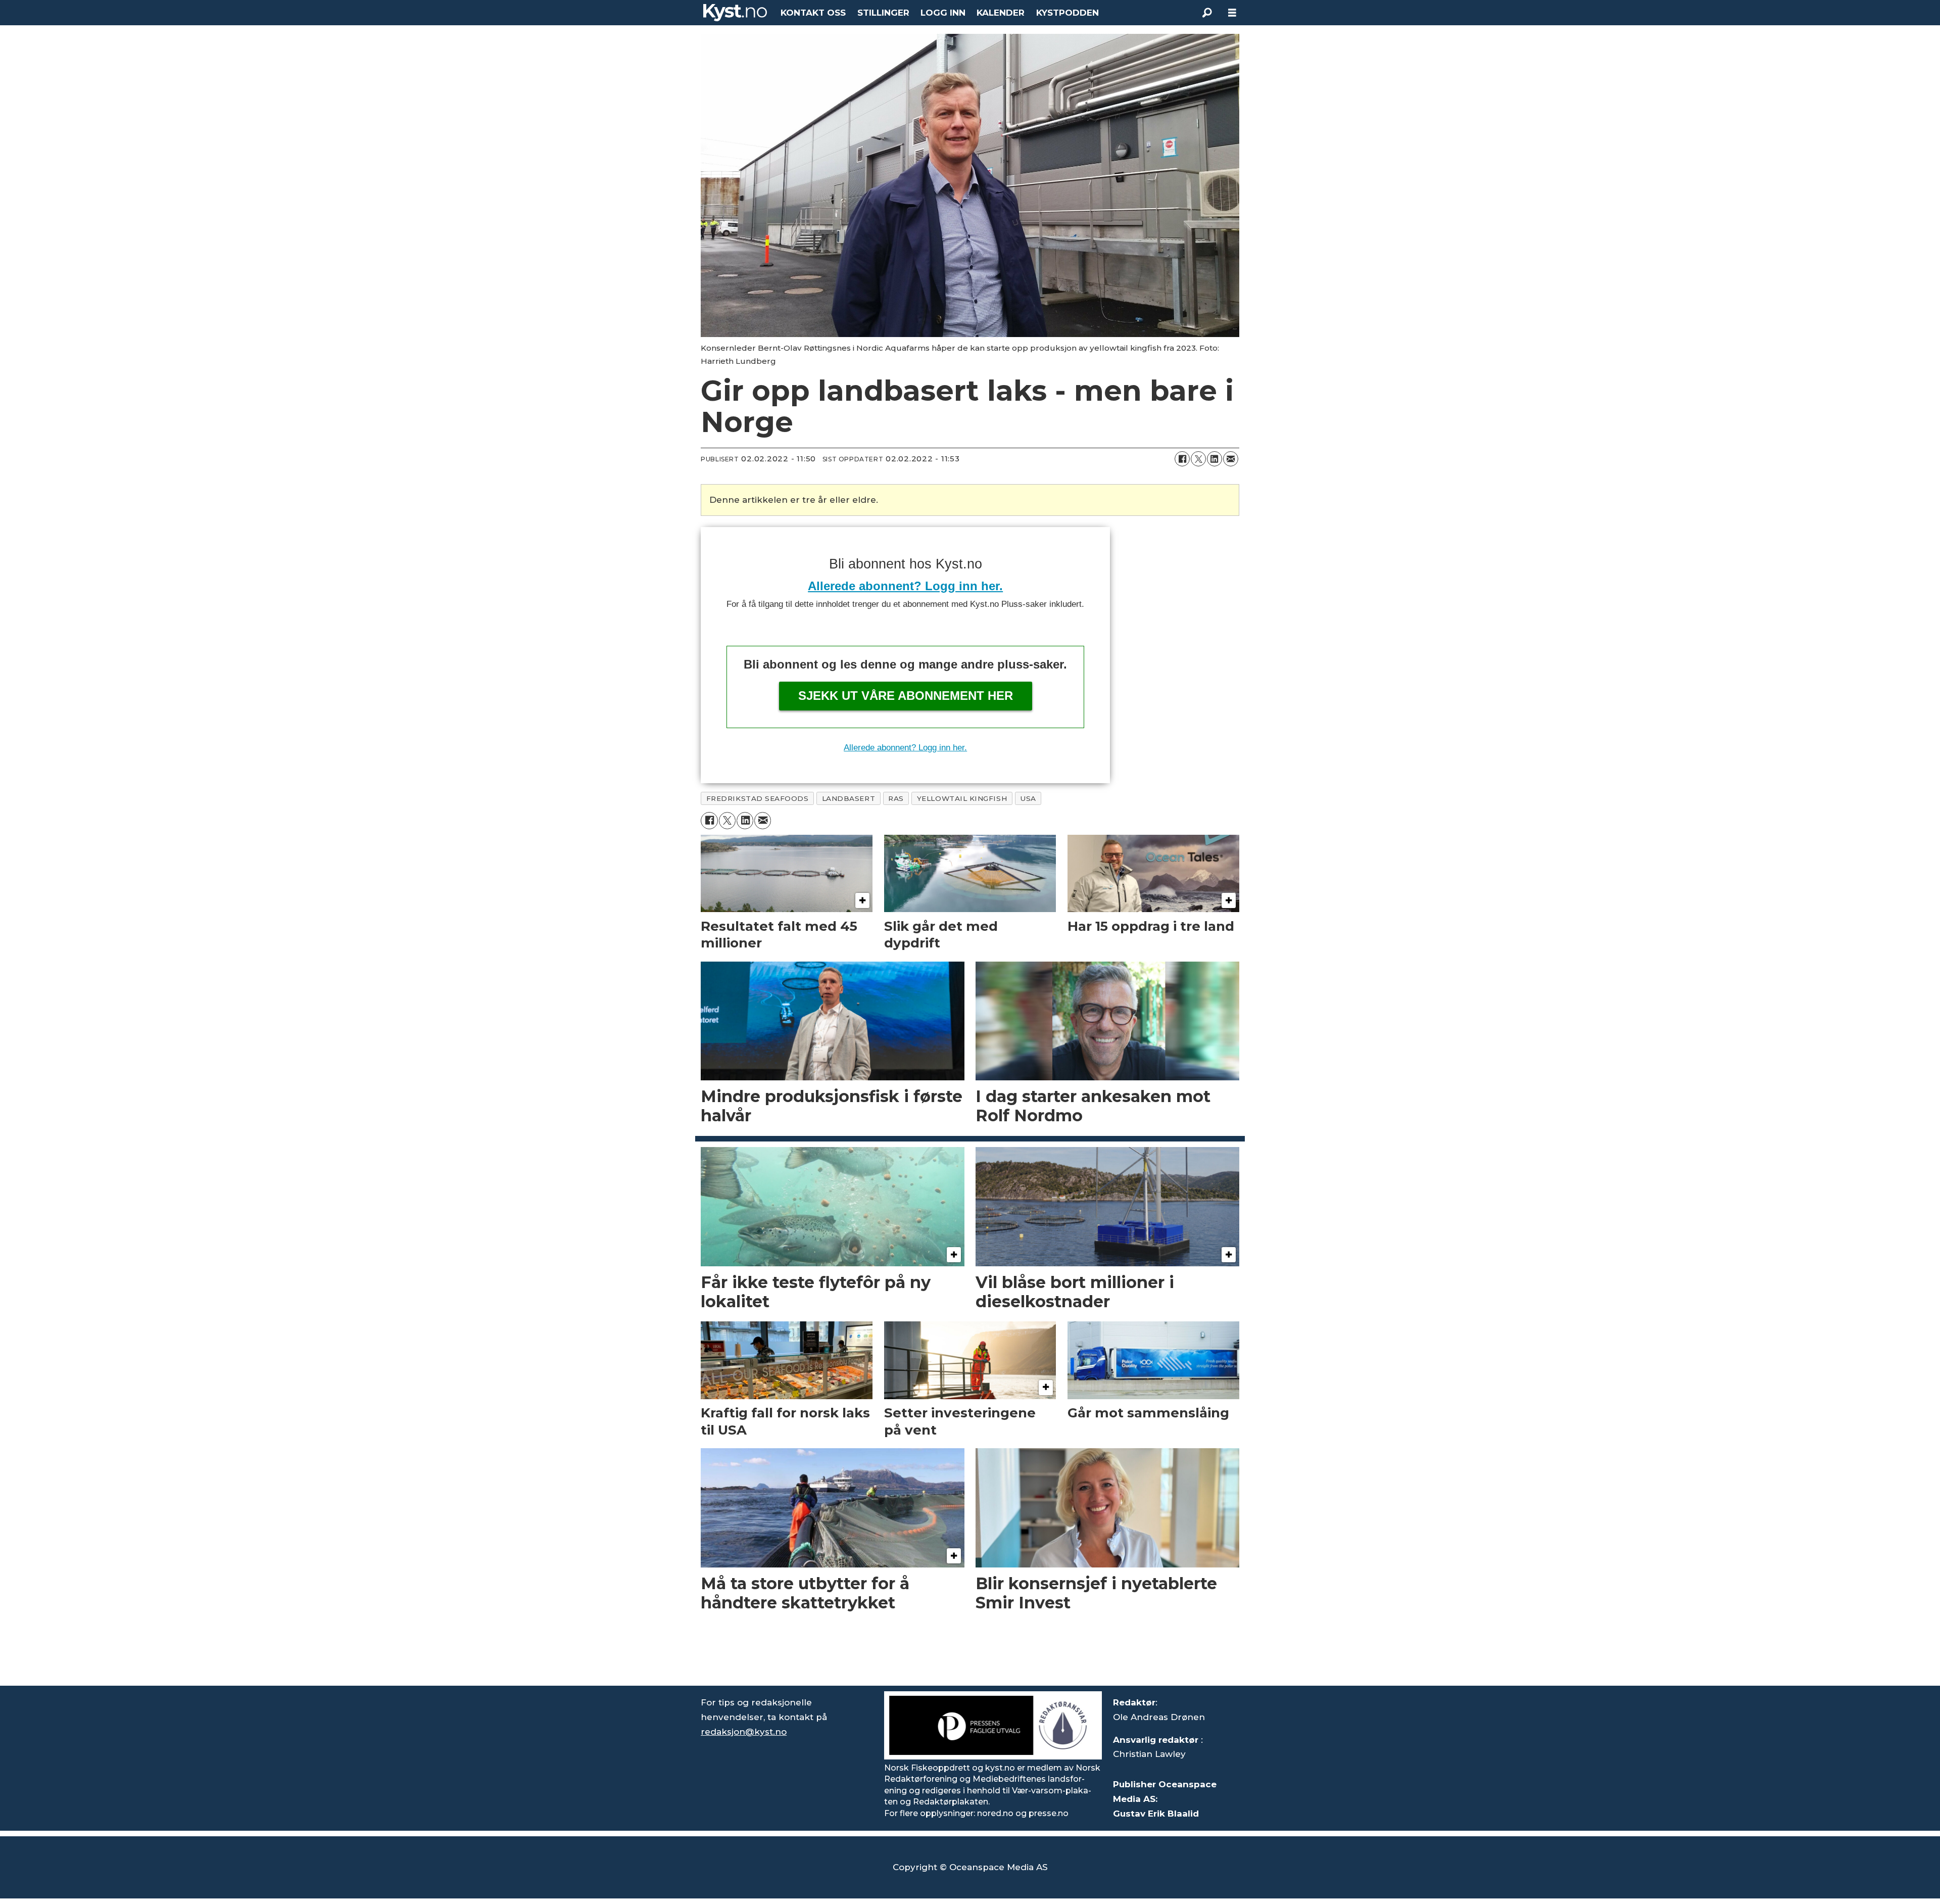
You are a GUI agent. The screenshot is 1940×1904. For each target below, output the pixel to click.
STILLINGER (883, 13)
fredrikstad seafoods (758, 798)
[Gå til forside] (735, 13)
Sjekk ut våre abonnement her (906, 696)
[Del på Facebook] (1182, 459)
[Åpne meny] (1232, 13)
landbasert (848, 798)
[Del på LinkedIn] (1215, 459)
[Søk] (1207, 13)
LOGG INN (943, 13)
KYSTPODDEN (1068, 13)
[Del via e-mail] (1231, 459)
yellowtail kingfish (962, 798)
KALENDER (1001, 13)
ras (896, 798)
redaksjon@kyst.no (744, 1732)
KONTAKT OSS (813, 13)
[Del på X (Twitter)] (1198, 459)
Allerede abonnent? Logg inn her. (905, 586)
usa (1028, 798)
